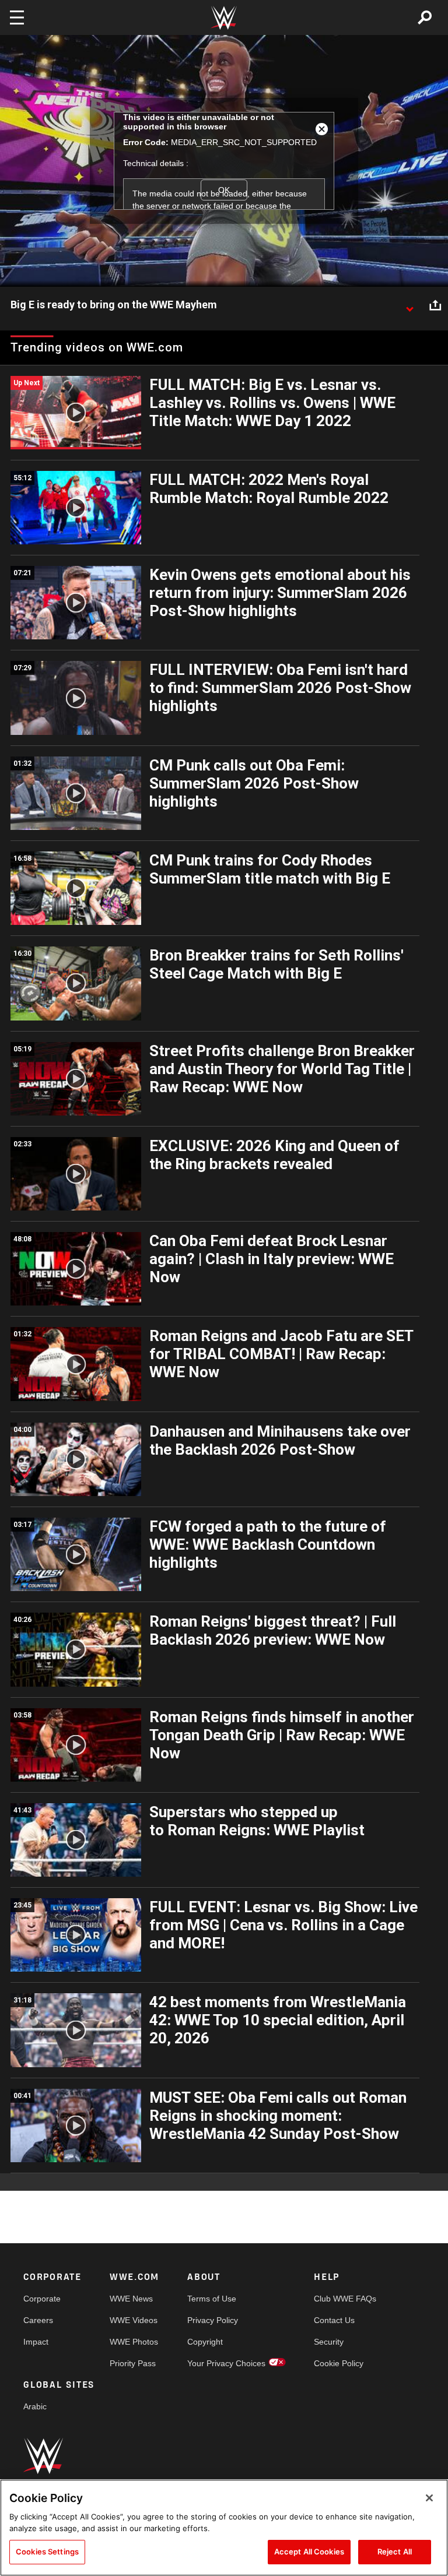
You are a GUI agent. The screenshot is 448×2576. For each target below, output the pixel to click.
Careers (38, 2320)
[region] (224, 2528)
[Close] (429, 2498)
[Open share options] (435, 305)
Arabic (35, 2406)
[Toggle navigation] (17, 17)
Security (329, 2342)
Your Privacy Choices (226, 2363)
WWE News (131, 2299)
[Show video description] (409, 305)
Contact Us (334, 2320)
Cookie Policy (339, 2363)
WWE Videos (134, 2320)
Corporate (42, 2299)
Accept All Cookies (309, 2552)
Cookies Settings (47, 2552)
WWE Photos (134, 2342)
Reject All (395, 2552)
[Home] (224, 18)
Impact (36, 2342)
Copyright (205, 2342)
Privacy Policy (213, 2320)
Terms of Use (212, 2299)
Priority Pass (133, 2363)
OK (224, 190)
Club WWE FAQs (345, 2299)
